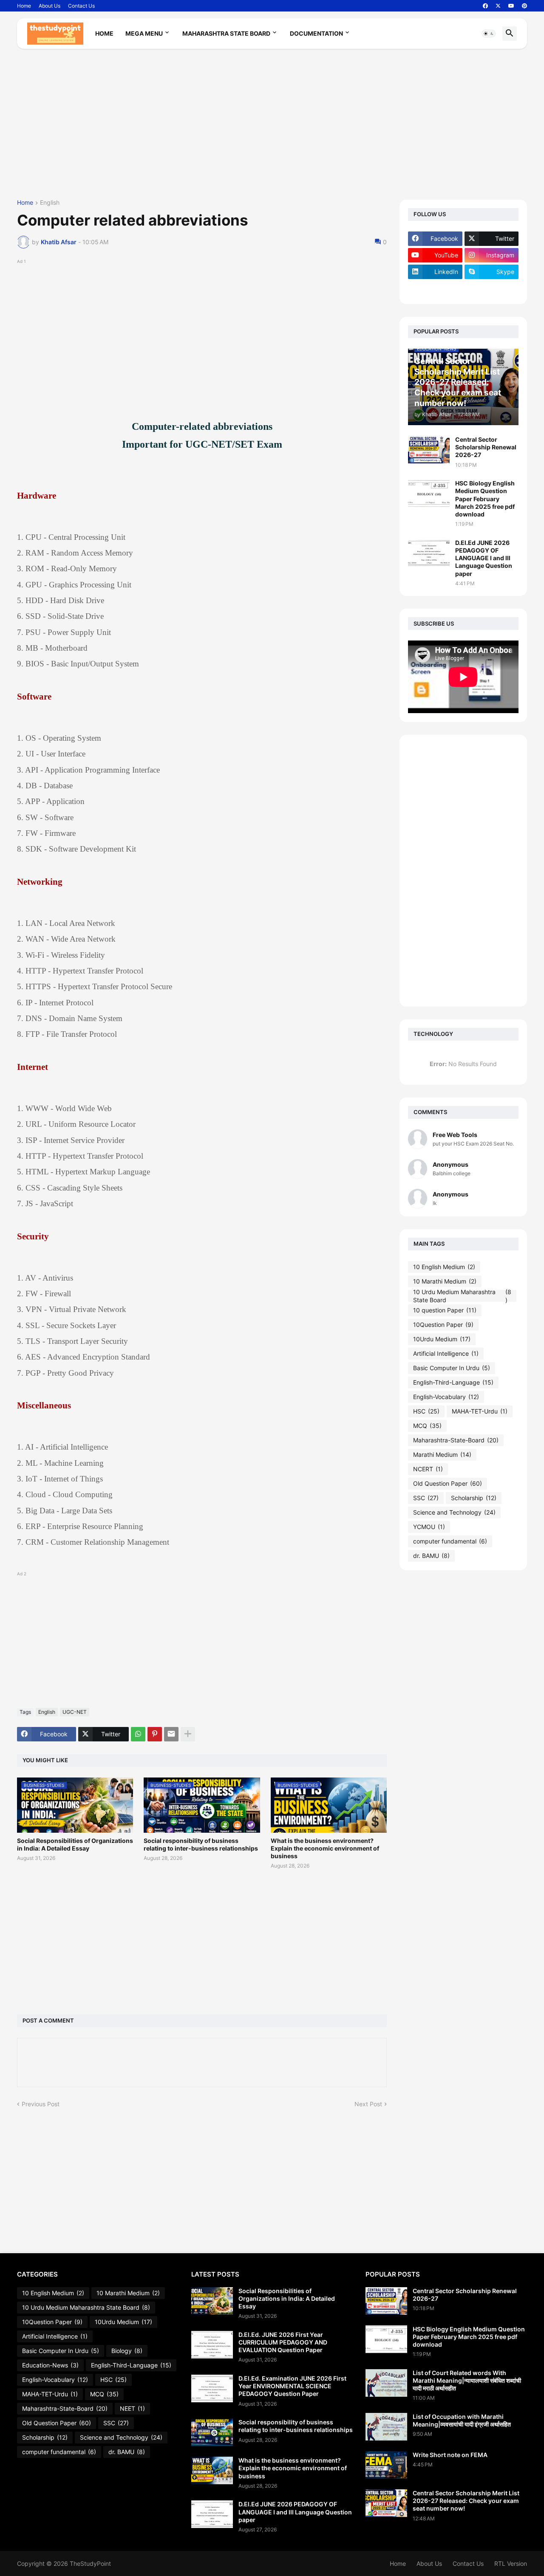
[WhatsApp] (138, 1734)
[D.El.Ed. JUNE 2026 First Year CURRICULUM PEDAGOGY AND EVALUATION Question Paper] (212, 2345)
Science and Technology (454, 1512)
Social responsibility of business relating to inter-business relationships (201, 1844)
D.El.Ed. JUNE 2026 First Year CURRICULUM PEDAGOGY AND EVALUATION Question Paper (283, 2342)
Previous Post (41, 2104)
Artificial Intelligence (446, 1353)
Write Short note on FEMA (450, 2455)
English (50, 203)
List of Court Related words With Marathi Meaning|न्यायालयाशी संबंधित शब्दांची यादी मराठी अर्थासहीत (467, 2380)
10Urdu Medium (442, 1339)
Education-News (50, 2365)
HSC (426, 1411)
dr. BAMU (431, 1556)
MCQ (427, 1426)
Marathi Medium (442, 1454)
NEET (132, 2408)
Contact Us (81, 6)
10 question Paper (445, 1310)
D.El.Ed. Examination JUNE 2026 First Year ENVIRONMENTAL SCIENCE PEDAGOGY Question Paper (292, 2386)
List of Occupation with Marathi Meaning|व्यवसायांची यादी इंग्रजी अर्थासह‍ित (462, 2420)
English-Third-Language (453, 1382)
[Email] (171, 1734)
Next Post (368, 2104)
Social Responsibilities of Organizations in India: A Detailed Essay (75, 1844)
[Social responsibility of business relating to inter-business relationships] (212, 2432)
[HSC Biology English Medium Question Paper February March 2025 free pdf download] (429, 493)
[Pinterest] (155, 1734)
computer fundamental (450, 1541)
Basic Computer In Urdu (452, 1368)
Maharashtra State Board (226, 33)
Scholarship (474, 1498)
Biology (127, 2351)
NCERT (428, 1469)
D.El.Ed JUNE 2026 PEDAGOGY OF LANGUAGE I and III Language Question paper (484, 558)
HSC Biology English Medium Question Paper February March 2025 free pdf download (485, 499)
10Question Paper (443, 1325)
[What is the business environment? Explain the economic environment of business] (212, 2470)
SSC (426, 1498)
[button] (489, 34)
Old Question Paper (448, 1483)
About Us (50, 6)
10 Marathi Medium (445, 1281)
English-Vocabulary (446, 1397)
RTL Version (511, 2563)
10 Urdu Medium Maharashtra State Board (462, 1296)
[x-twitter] (498, 6)
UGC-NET (75, 1712)
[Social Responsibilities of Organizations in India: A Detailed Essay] (212, 2301)
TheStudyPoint (90, 2563)
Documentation (316, 33)
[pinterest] (524, 6)
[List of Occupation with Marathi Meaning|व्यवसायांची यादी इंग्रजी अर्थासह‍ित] (386, 2427)
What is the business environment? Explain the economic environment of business (325, 1848)
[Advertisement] (272, 127)
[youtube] (511, 6)
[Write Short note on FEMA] (386, 2465)
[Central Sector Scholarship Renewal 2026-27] (429, 450)
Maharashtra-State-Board (456, 1440)
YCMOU (429, 1527)
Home (24, 6)
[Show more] (188, 1734)
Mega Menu (144, 33)
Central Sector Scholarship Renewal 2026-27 (486, 447)
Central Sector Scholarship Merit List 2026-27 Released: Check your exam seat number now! (466, 2501)
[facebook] (485, 6)
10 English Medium (444, 1267)
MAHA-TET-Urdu (480, 1411)
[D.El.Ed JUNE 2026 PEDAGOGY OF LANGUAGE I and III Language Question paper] (429, 553)
